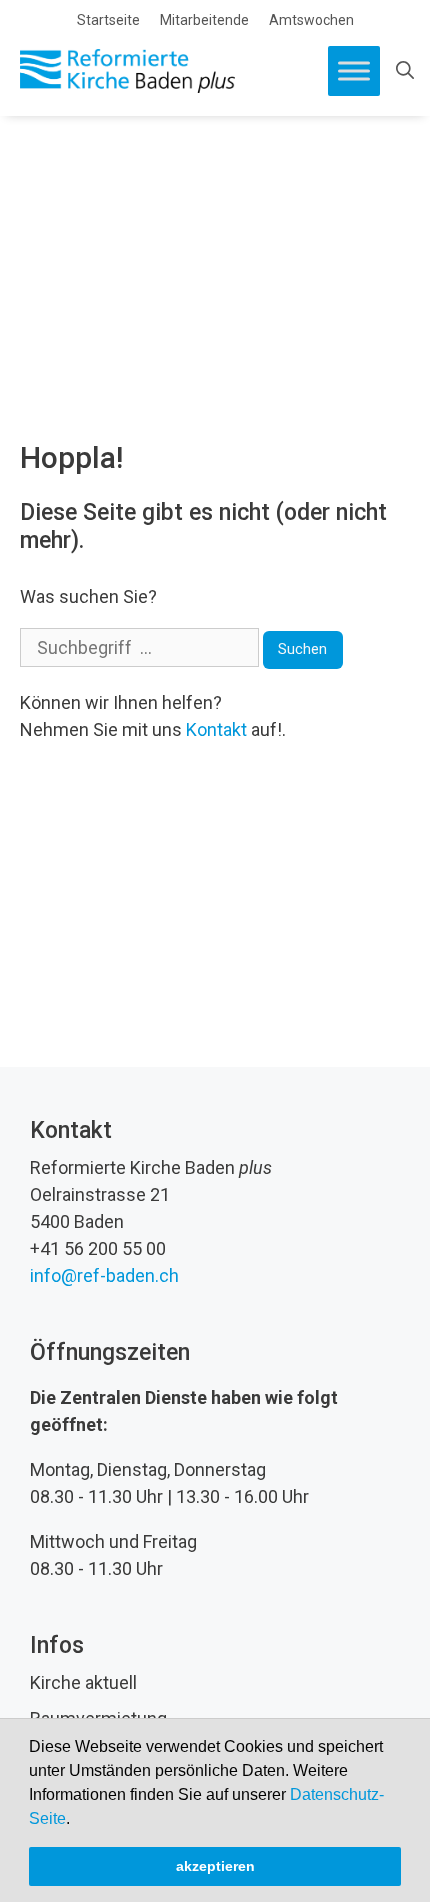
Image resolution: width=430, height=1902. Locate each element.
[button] (77, 1820)
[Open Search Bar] (405, 71)
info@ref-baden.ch (104, 1275)
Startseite (108, 20)
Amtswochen (311, 20)
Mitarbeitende (204, 20)
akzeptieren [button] (215, 1866)
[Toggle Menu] (354, 70)
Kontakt (216, 729)
